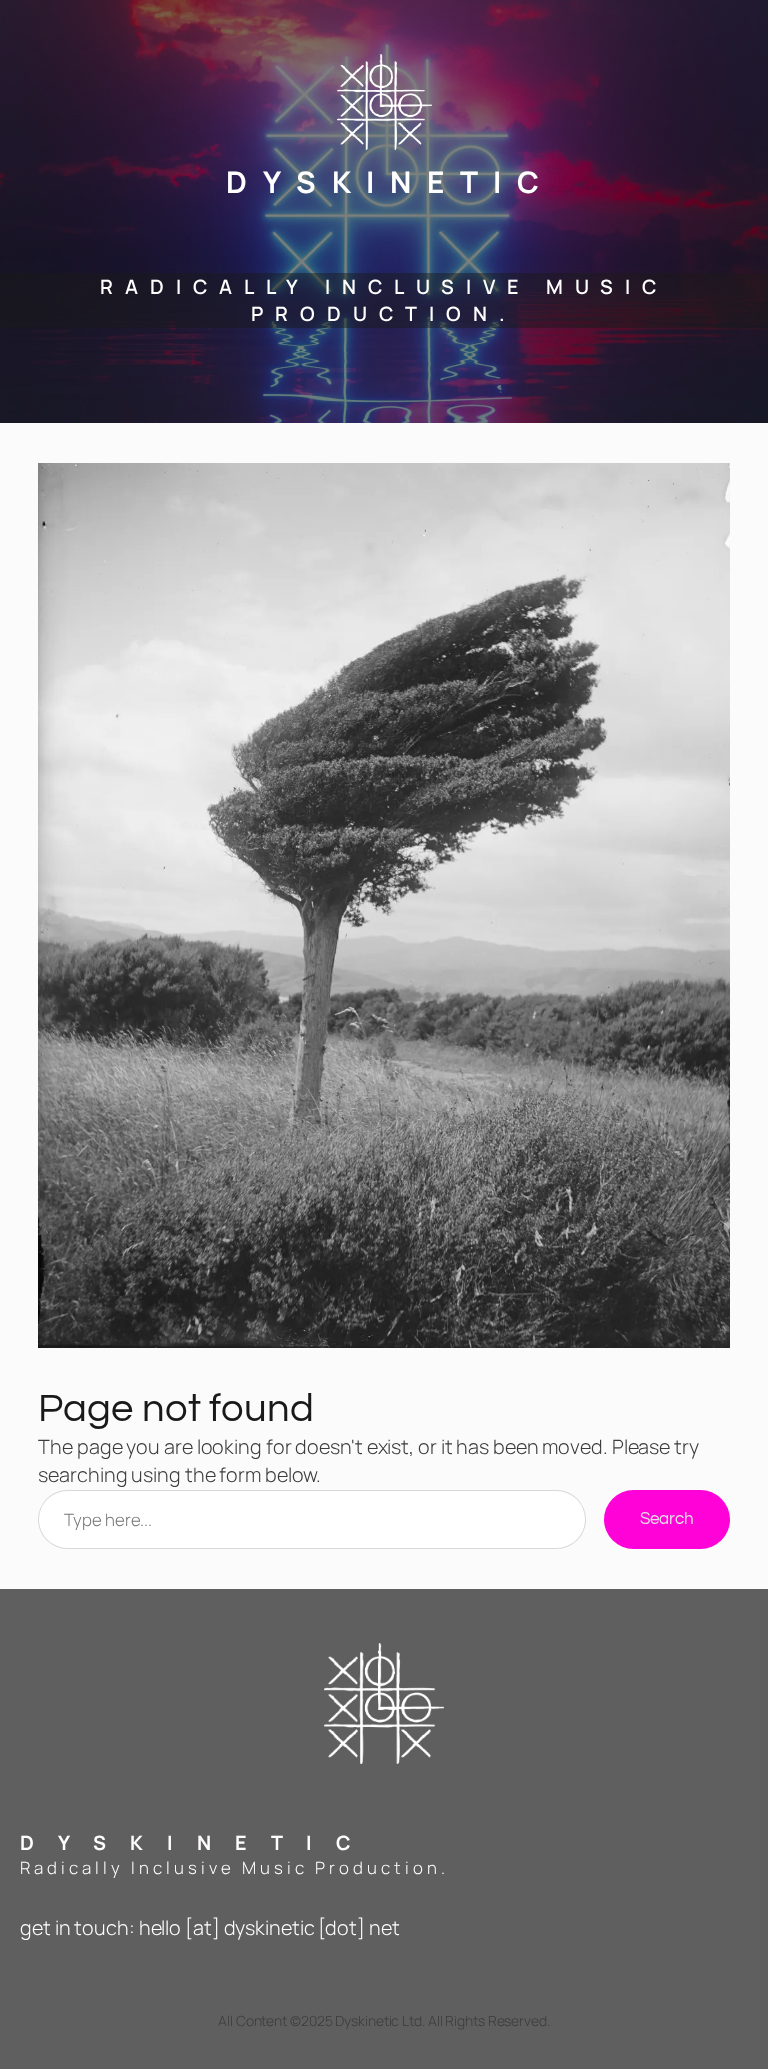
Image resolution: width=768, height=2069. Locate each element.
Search (666, 1519)
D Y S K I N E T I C (385, 181)
